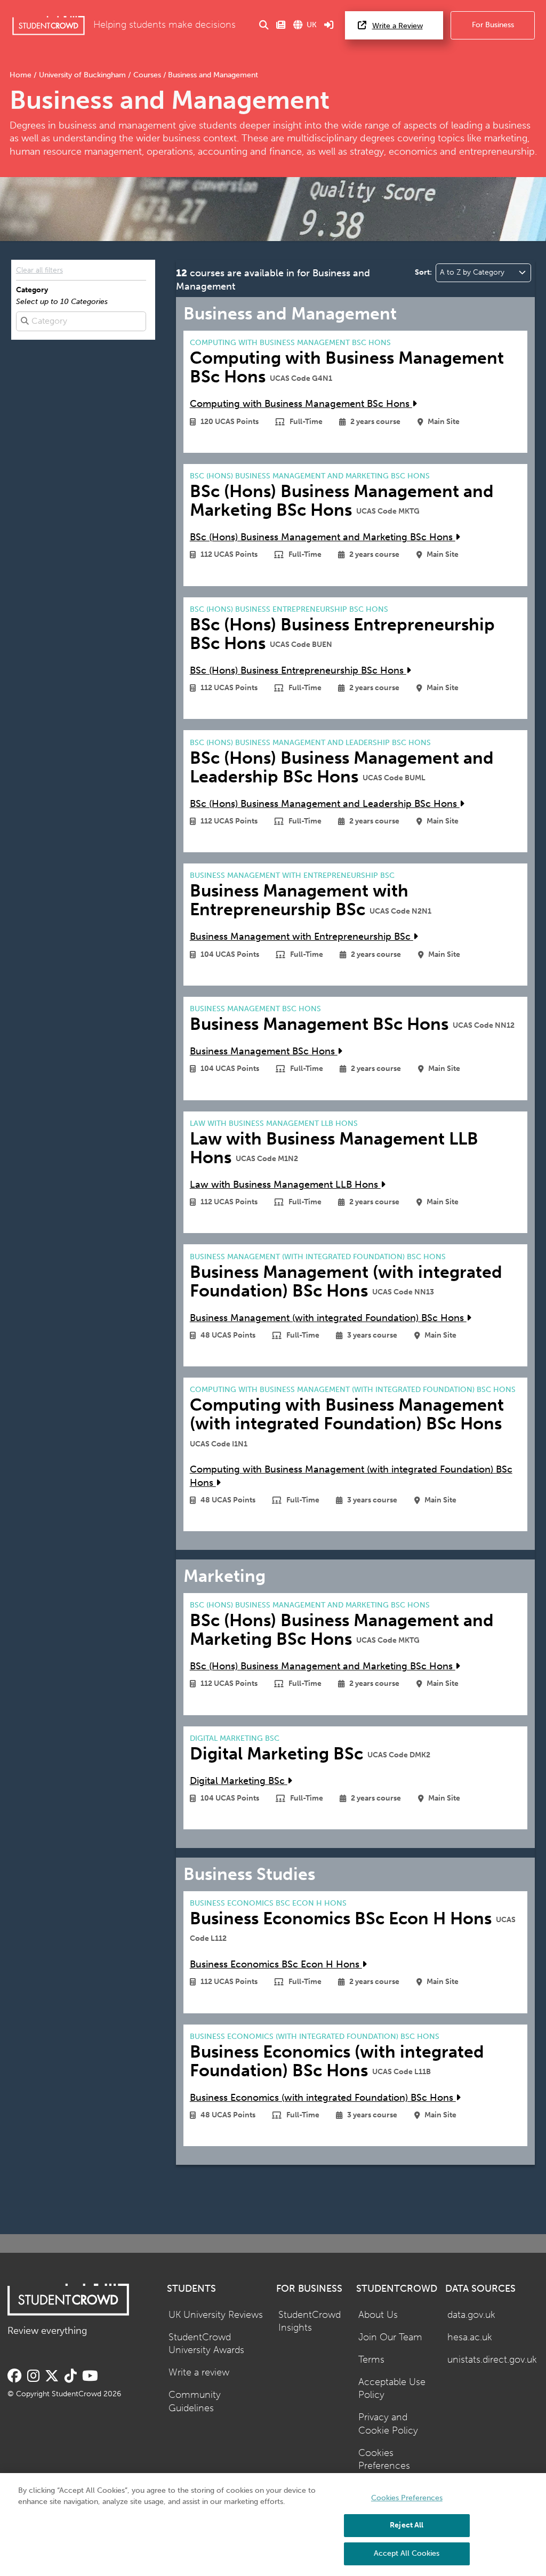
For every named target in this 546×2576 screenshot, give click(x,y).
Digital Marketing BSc (239, 1781)
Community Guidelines (195, 2402)
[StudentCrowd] (49, 25)
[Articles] (281, 25)
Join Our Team (390, 2337)
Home (22, 75)
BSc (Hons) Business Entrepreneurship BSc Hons (298, 671)
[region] (273, 2525)
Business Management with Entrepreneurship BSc (302, 937)
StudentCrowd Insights (310, 2322)
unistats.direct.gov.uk (492, 2360)
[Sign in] (329, 25)
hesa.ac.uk (470, 2337)
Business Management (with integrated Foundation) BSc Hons (328, 1318)
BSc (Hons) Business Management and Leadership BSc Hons (325, 804)
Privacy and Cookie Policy (388, 2424)
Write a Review (398, 26)
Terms (371, 2360)
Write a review (199, 2373)
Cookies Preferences (384, 2460)
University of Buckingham (82, 75)
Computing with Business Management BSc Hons (301, 404)
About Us (378, 2315)
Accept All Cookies (407, 2553)
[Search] (264, 25)
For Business (493, 25)
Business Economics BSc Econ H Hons (276, 1965)
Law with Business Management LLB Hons (285, 1185)
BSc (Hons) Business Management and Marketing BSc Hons (323, 537)
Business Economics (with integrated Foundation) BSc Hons (323, 2098)
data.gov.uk (471, 2315)
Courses (147, 75)
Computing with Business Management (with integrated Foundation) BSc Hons (351, 1476)
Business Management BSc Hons (264, 1051)
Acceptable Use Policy (392, 2389)
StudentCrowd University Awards (206, 2344)
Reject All (407, 2525)
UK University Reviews (216, 2315)
